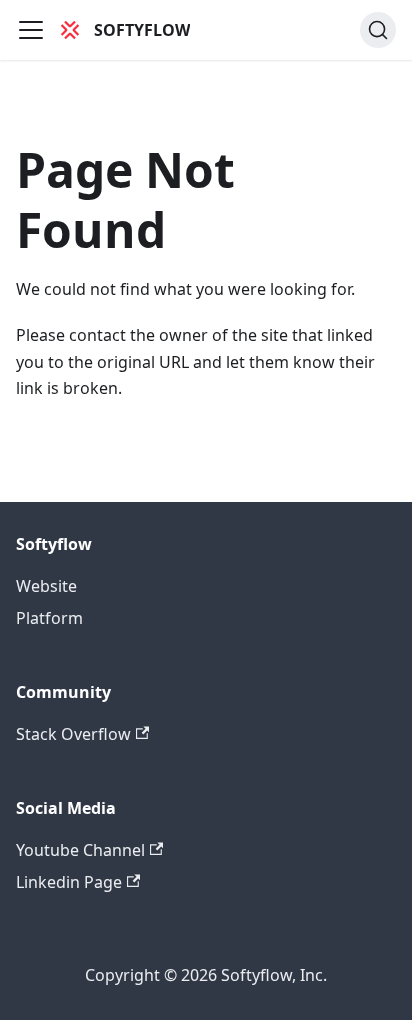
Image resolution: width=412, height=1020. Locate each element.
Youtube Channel (80, 850)
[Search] (378, 30)
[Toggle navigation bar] (31, 30)
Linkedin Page (69, 882)
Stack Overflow (73, 734)
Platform (49, 618)
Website (46, 586)
